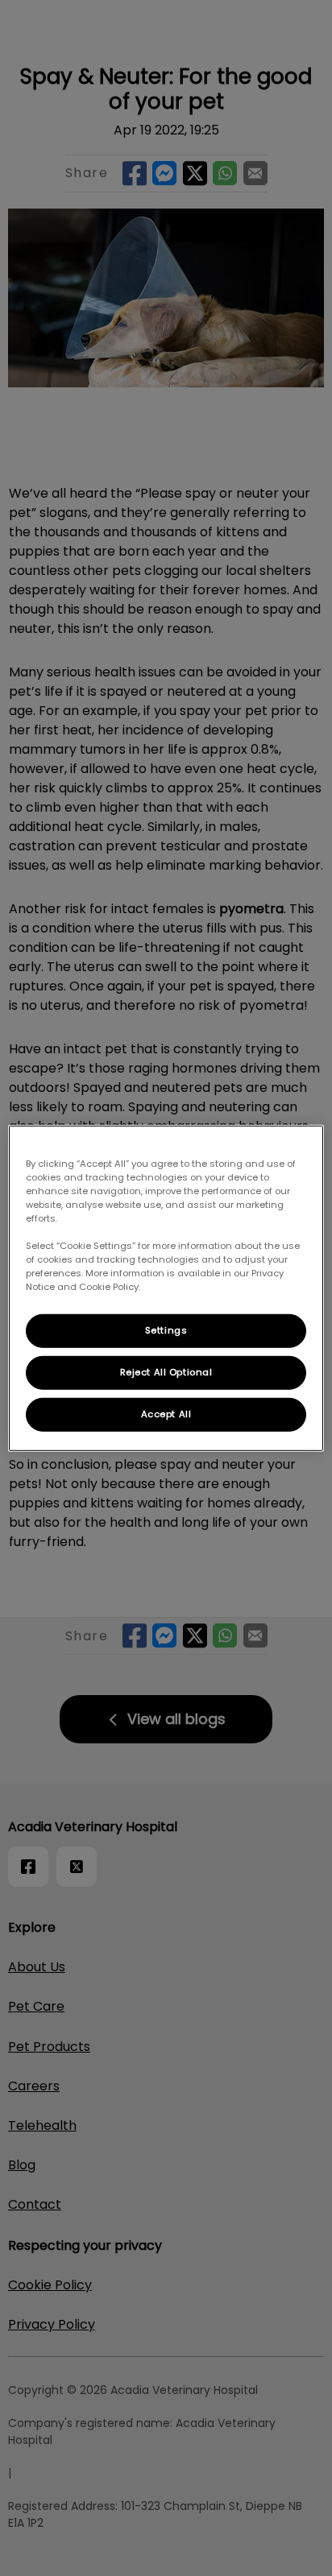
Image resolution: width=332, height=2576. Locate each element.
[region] (166, 1288)
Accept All (166, 1414)
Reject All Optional (166, 1372)
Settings (166, 1330)
